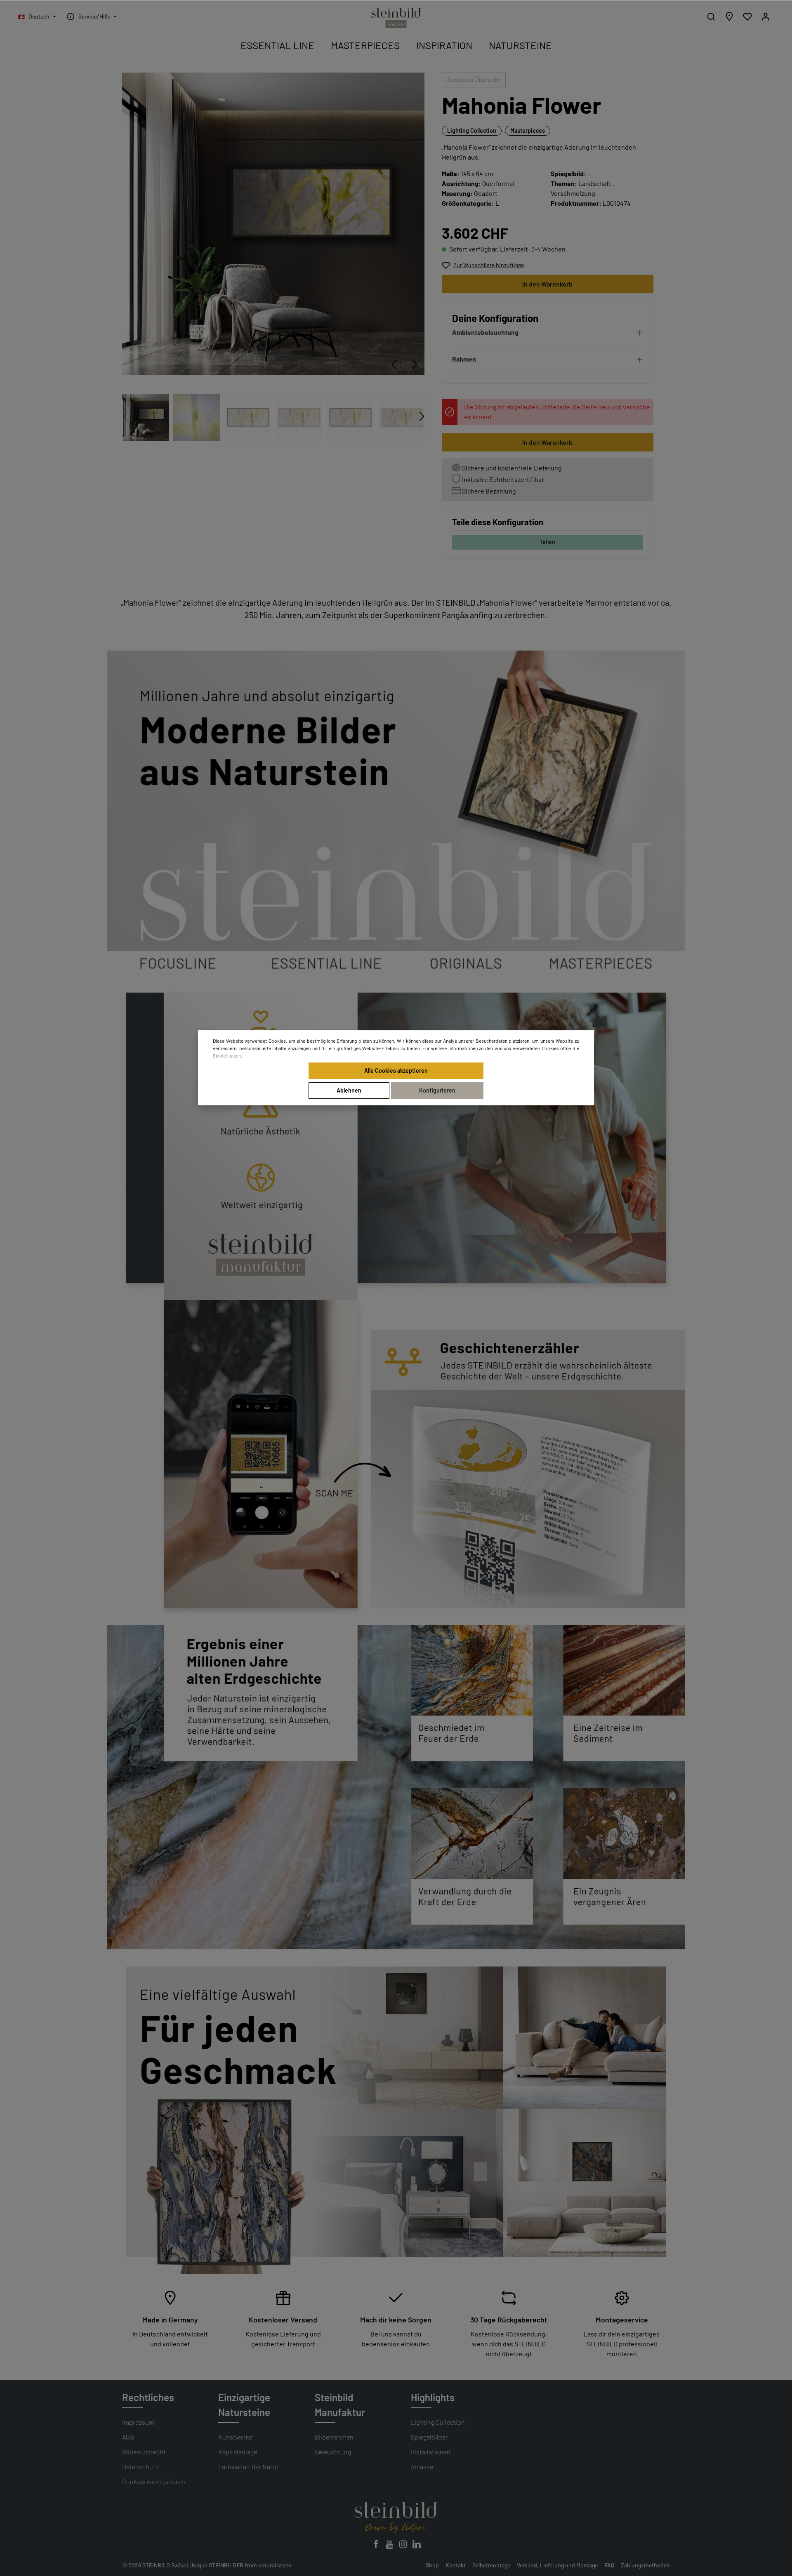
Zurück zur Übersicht (474, 80)
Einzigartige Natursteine (244, 2405)
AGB (128, 2437)
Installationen (431, 2452)
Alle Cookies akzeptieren (396, 1071)
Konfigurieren (437, 1090)
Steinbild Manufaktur (340, 2405)
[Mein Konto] (766, 16)
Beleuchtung (333, 2452)
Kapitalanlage (238, 2452)
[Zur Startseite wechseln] (396, 18)
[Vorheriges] (394, 364)
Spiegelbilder (429, 2437)
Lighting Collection (472, 130)
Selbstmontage (491, 2565)
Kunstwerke (235, 2437)
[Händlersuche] (729, 16)
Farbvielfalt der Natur (249, 2467)
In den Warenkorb (547, 284)
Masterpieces (528, 130)
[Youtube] (390, 2547)
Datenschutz (140, 2467)
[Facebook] (376, 2547)
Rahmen (464, 359)
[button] (548, 334)
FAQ (609, 2565)
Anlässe (422, 2467)
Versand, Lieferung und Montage (557, 2565)
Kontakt (456, 2565)
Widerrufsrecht (144, 2452)
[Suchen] (711, 16)
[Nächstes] (415, 364)
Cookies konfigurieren (154, 2481)
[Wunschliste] (747, 16)
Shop (432, 2565)
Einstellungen (227, 1055)
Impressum (138, 2422)
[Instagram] (404, 2547)
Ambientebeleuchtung (485, 332)
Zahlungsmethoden (645, 2565)
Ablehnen (349, 1090)
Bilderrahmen (334, 2437)
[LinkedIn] (417, 2547)
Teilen (547, 542)
